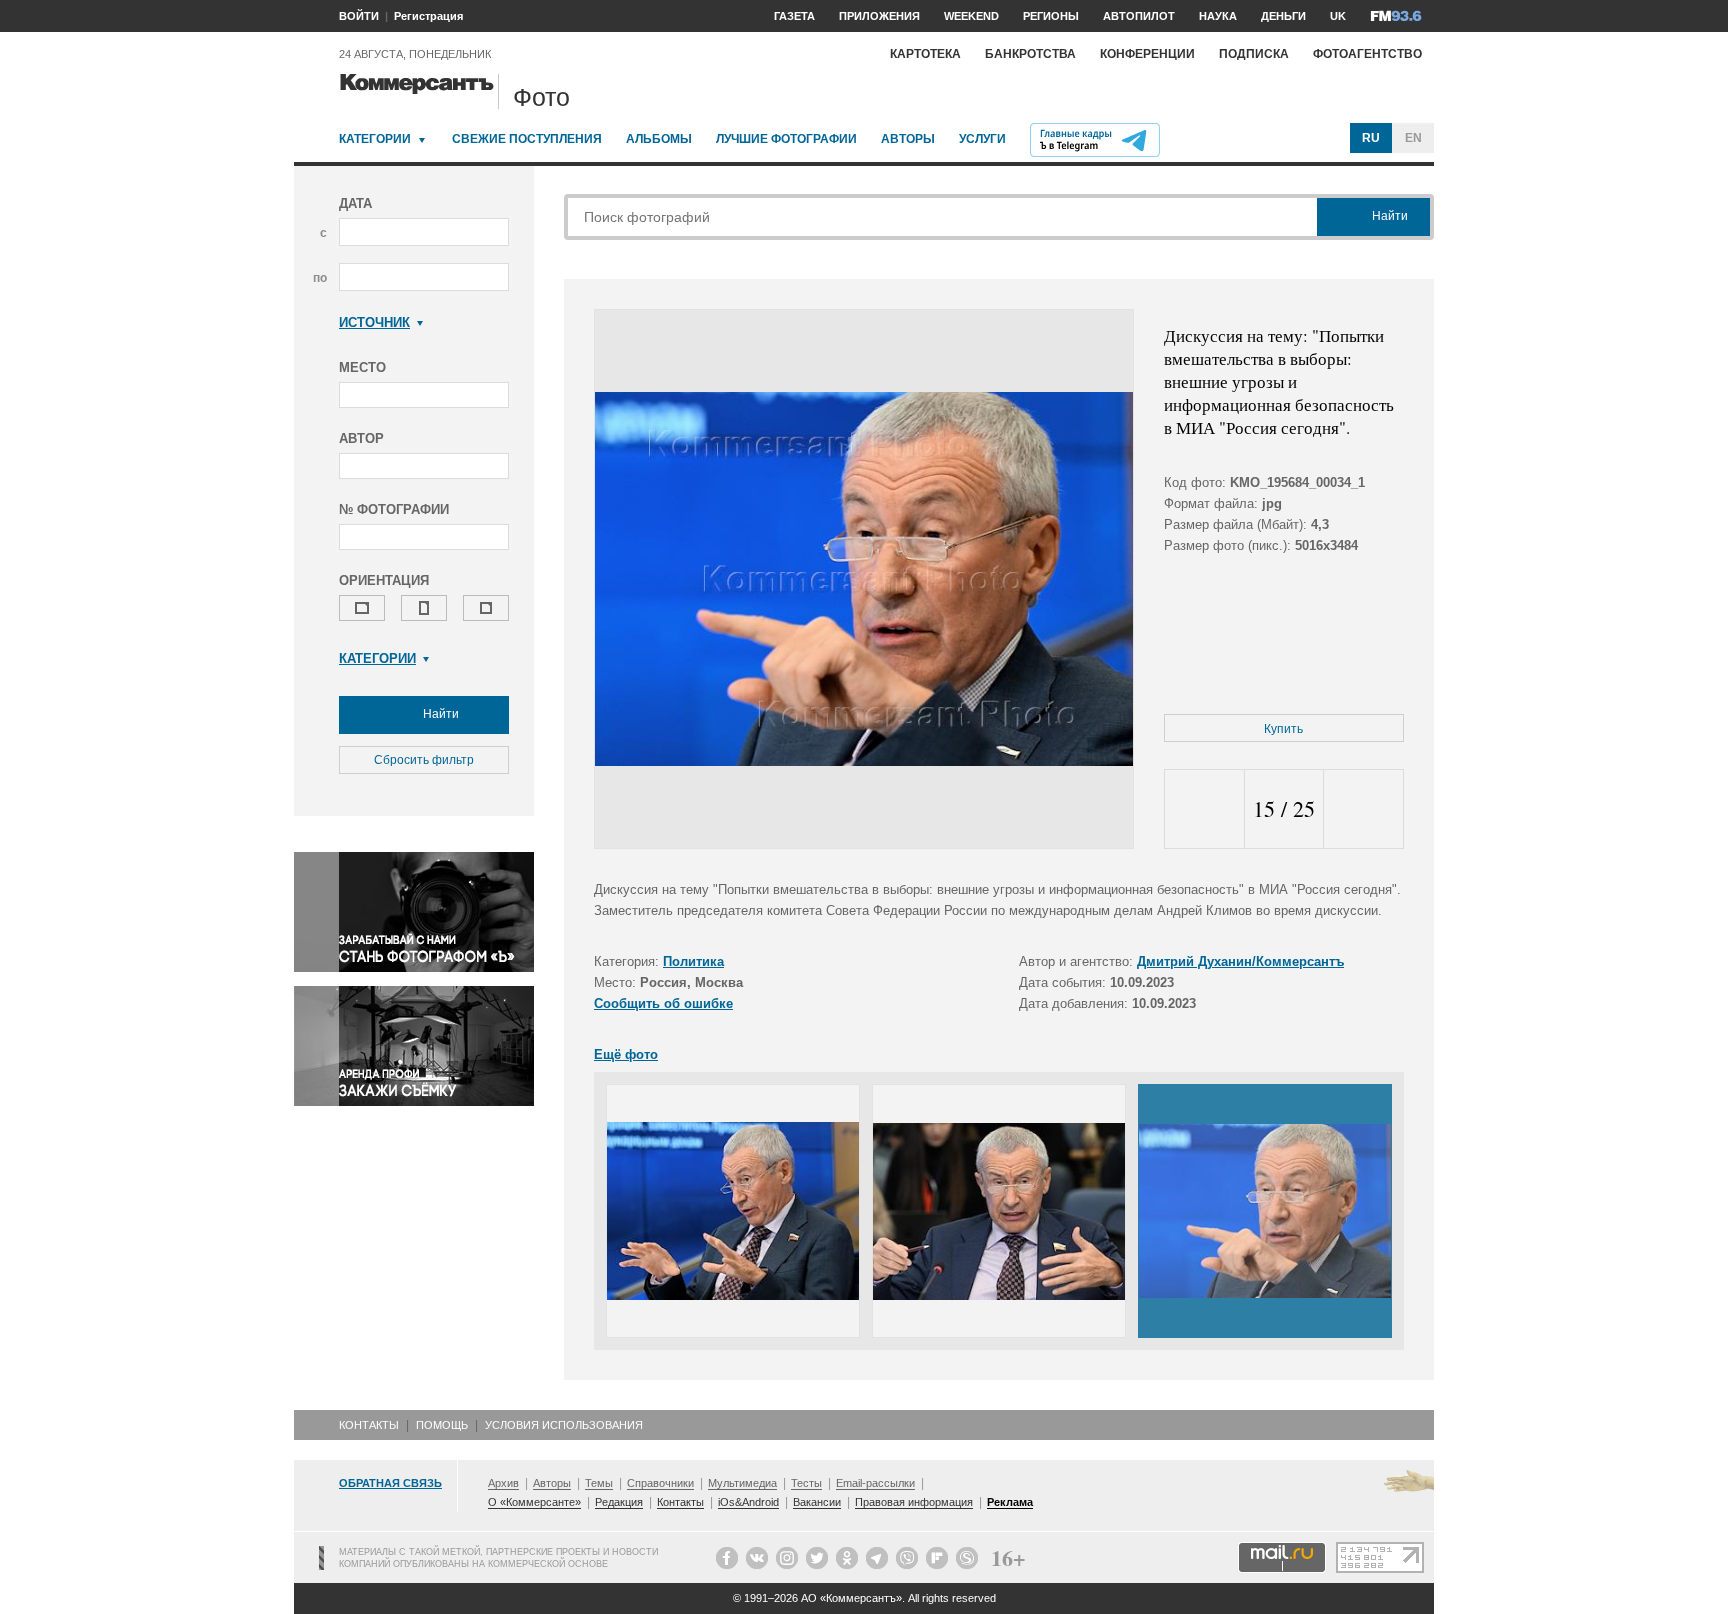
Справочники (660, 1483)
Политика (693, 961)
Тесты (806, 1483)
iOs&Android (748, 1502)
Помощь (442, 1425)
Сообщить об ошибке (663, 1003)
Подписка (1254, 54)
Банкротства (1030, 54)
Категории (375, 139)
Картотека (925, 54)
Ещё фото (626, 1054)
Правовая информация (914, 1502)
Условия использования (564, 1425)
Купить (1283, 729)
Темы (599, 1483)
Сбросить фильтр (424, 760)
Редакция (619, 1502)
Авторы (908, 139)
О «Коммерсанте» (534, 1502)
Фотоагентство (1367, 54)
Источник (374, 322)
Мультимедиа (742, 1483)
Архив (503, 1483)
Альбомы (659, 139)
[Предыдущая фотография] (1204, 809)
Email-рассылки (875, 1483)
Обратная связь (390, 1483)
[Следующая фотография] (1363, 809)
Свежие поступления (527, 139)
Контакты (369, 1425)
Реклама (1010, 1502)
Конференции (1147, 54)
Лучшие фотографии (786, 139)
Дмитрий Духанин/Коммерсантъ (1240, 961)
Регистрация (428, 16)
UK (1338, 16)
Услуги (982, 139)
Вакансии (817, 1502)
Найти (439, 714)
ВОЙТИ (359, 16)
